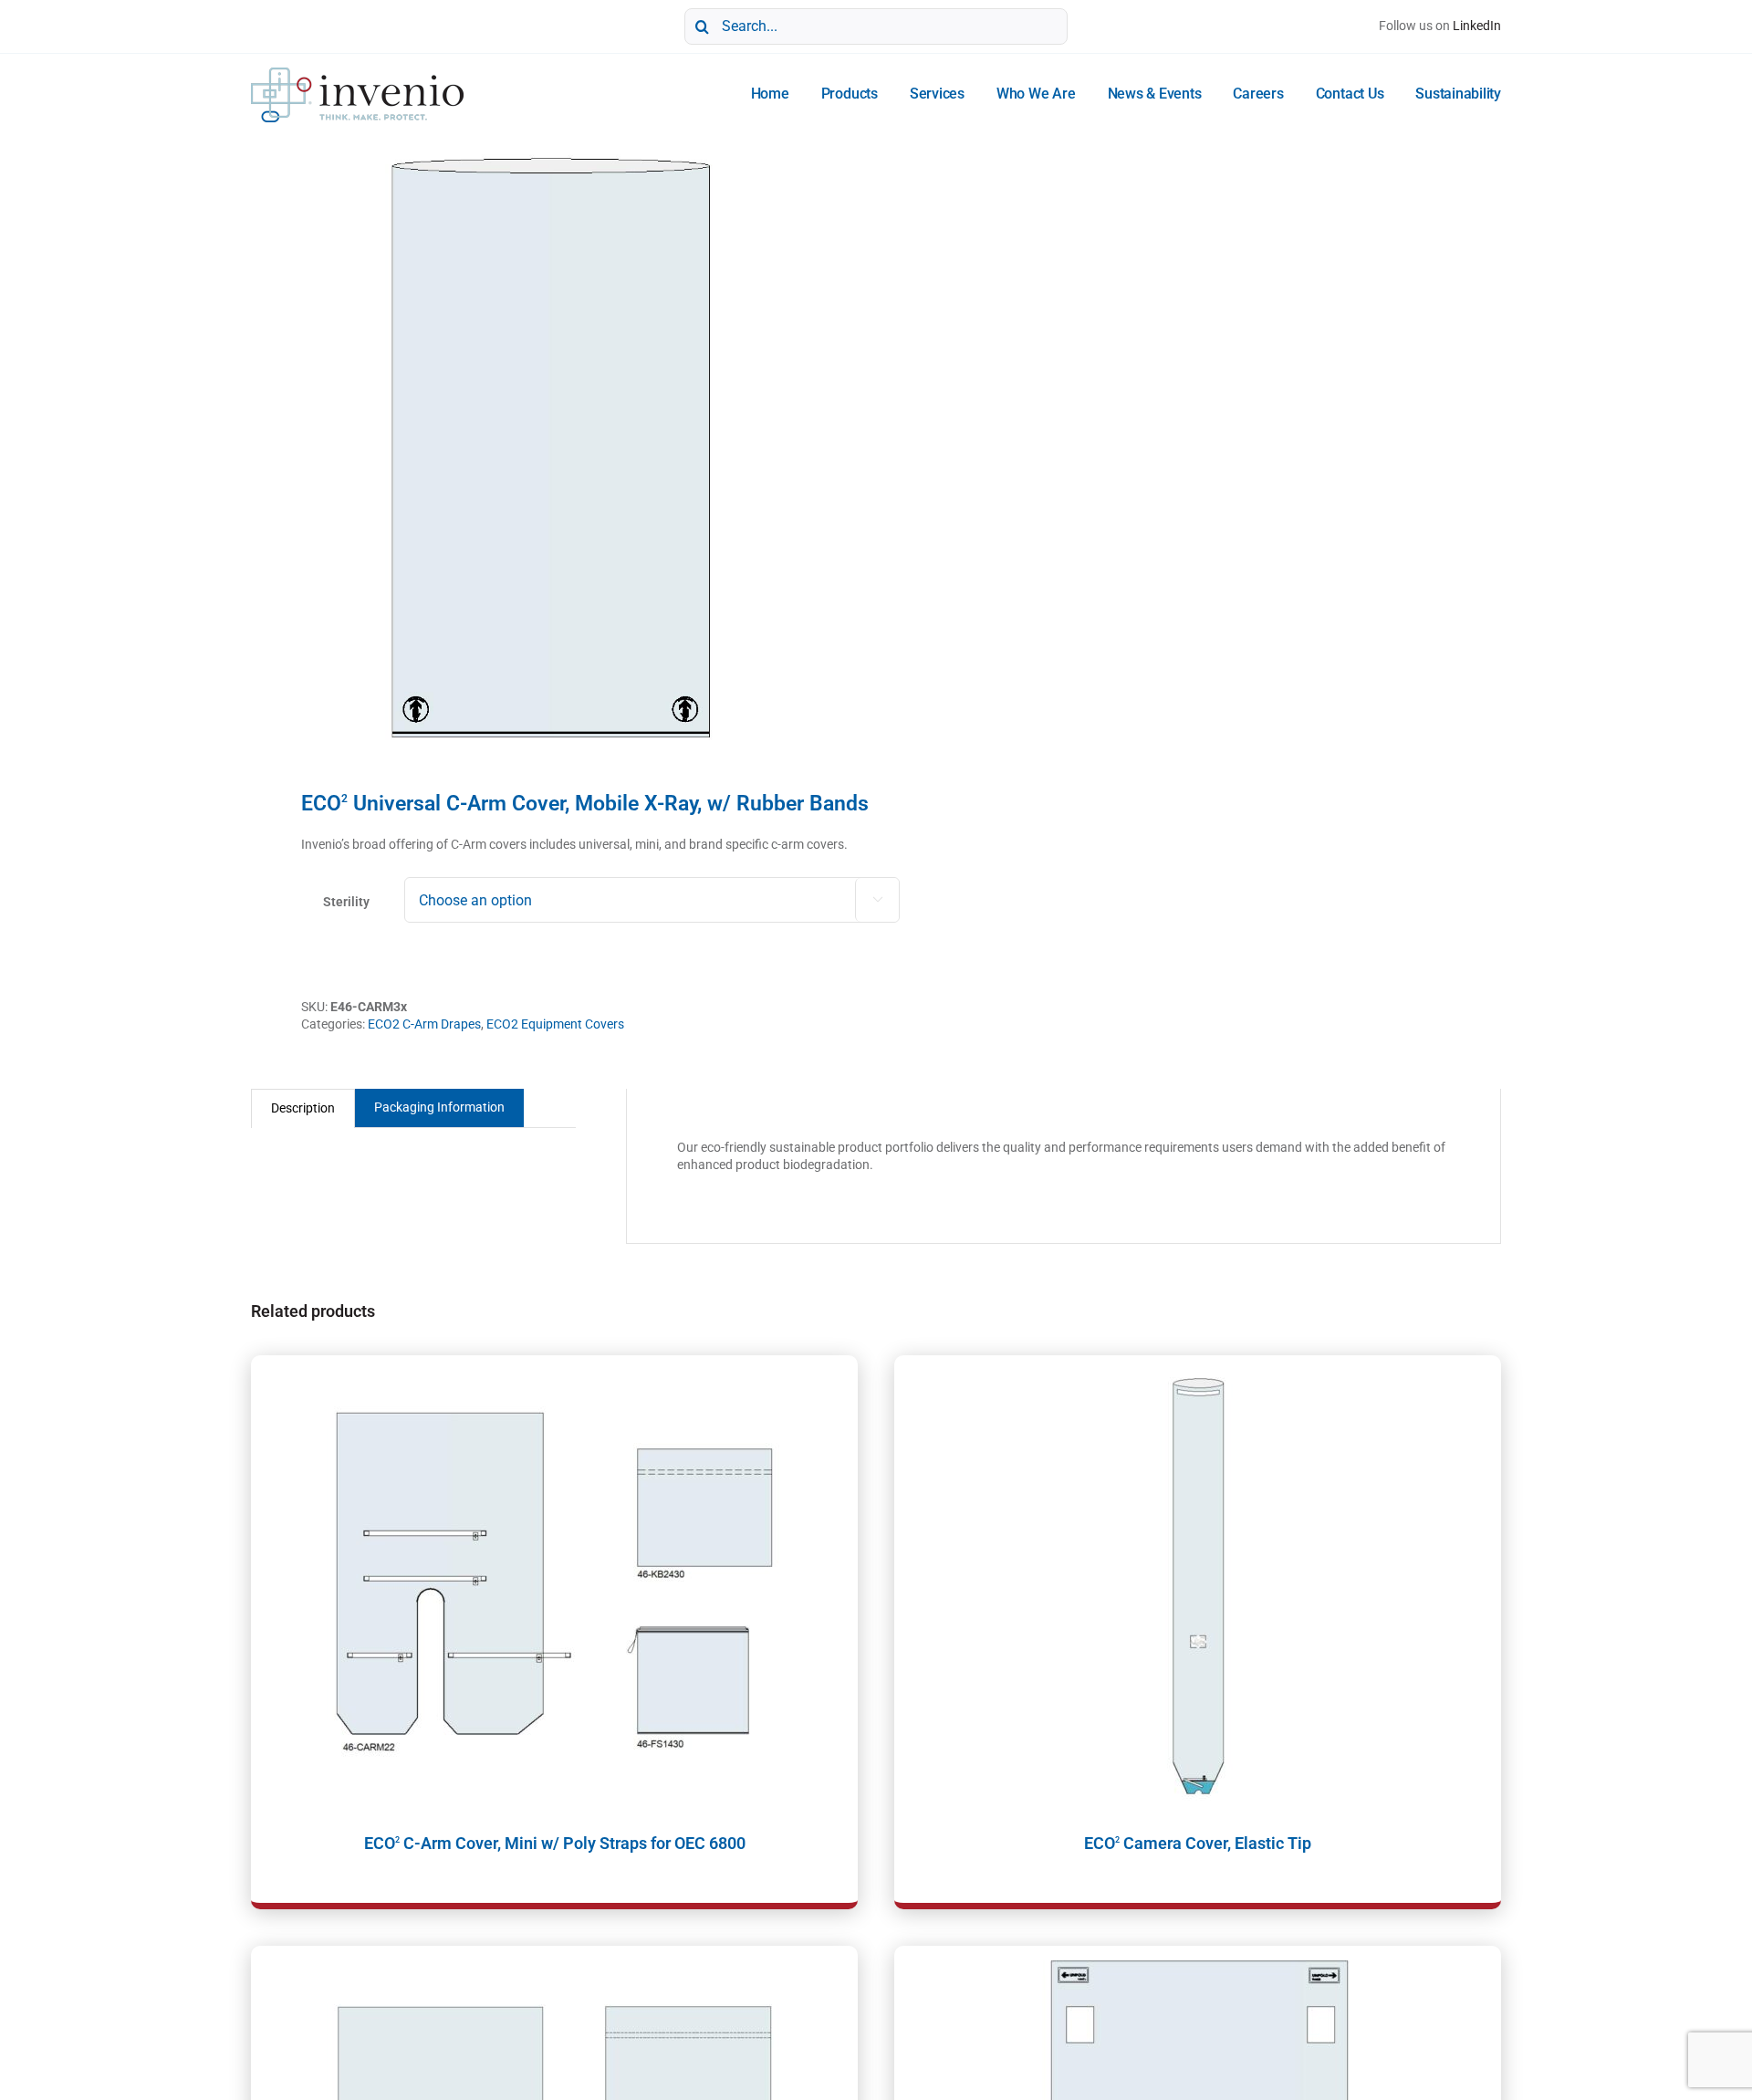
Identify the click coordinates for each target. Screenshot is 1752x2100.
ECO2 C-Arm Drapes (424, 1024)
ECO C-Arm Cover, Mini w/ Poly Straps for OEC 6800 (555, 1843)
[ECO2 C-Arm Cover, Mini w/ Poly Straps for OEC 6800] (554, 1583)
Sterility (346, 902)
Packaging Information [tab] (439, 1107)
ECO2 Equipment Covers (555, 1024)
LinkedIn (1477, 26)
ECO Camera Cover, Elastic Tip (1198, 1843)
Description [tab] (303, 1108)
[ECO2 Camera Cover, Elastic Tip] (1198, 1583)
